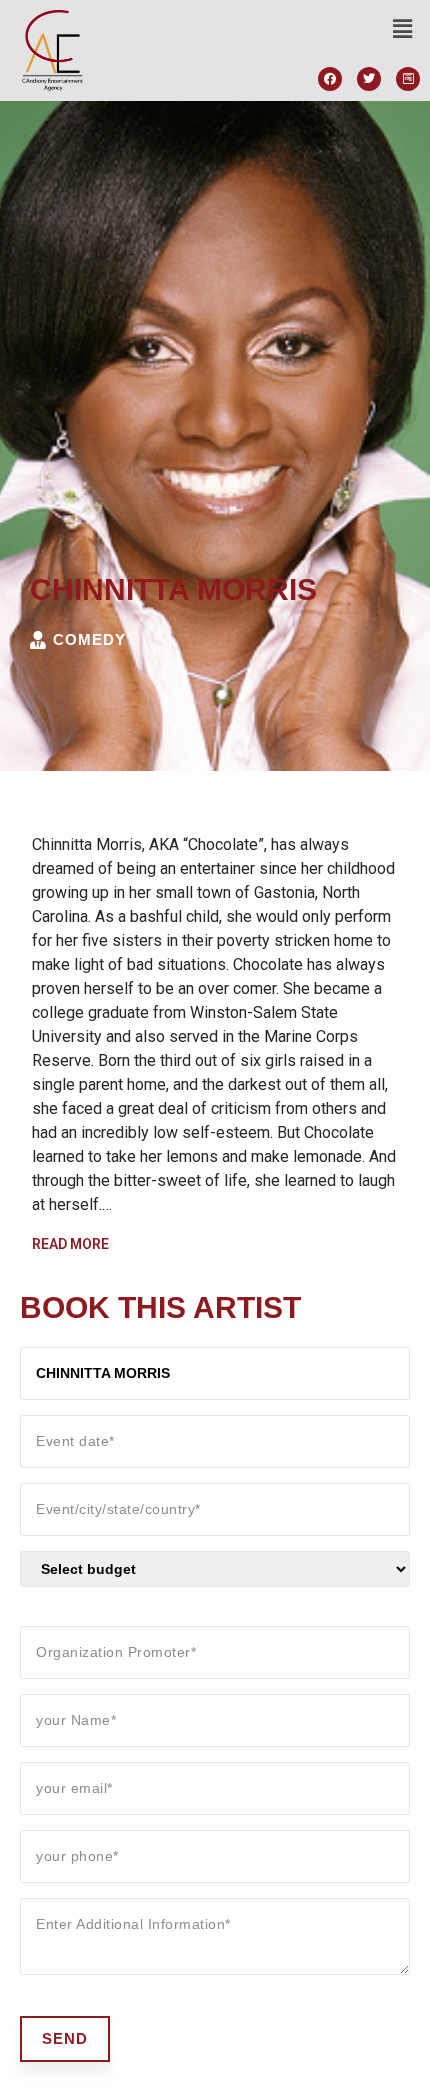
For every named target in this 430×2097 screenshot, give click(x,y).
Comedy (89, 639)
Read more (70, 1244)
